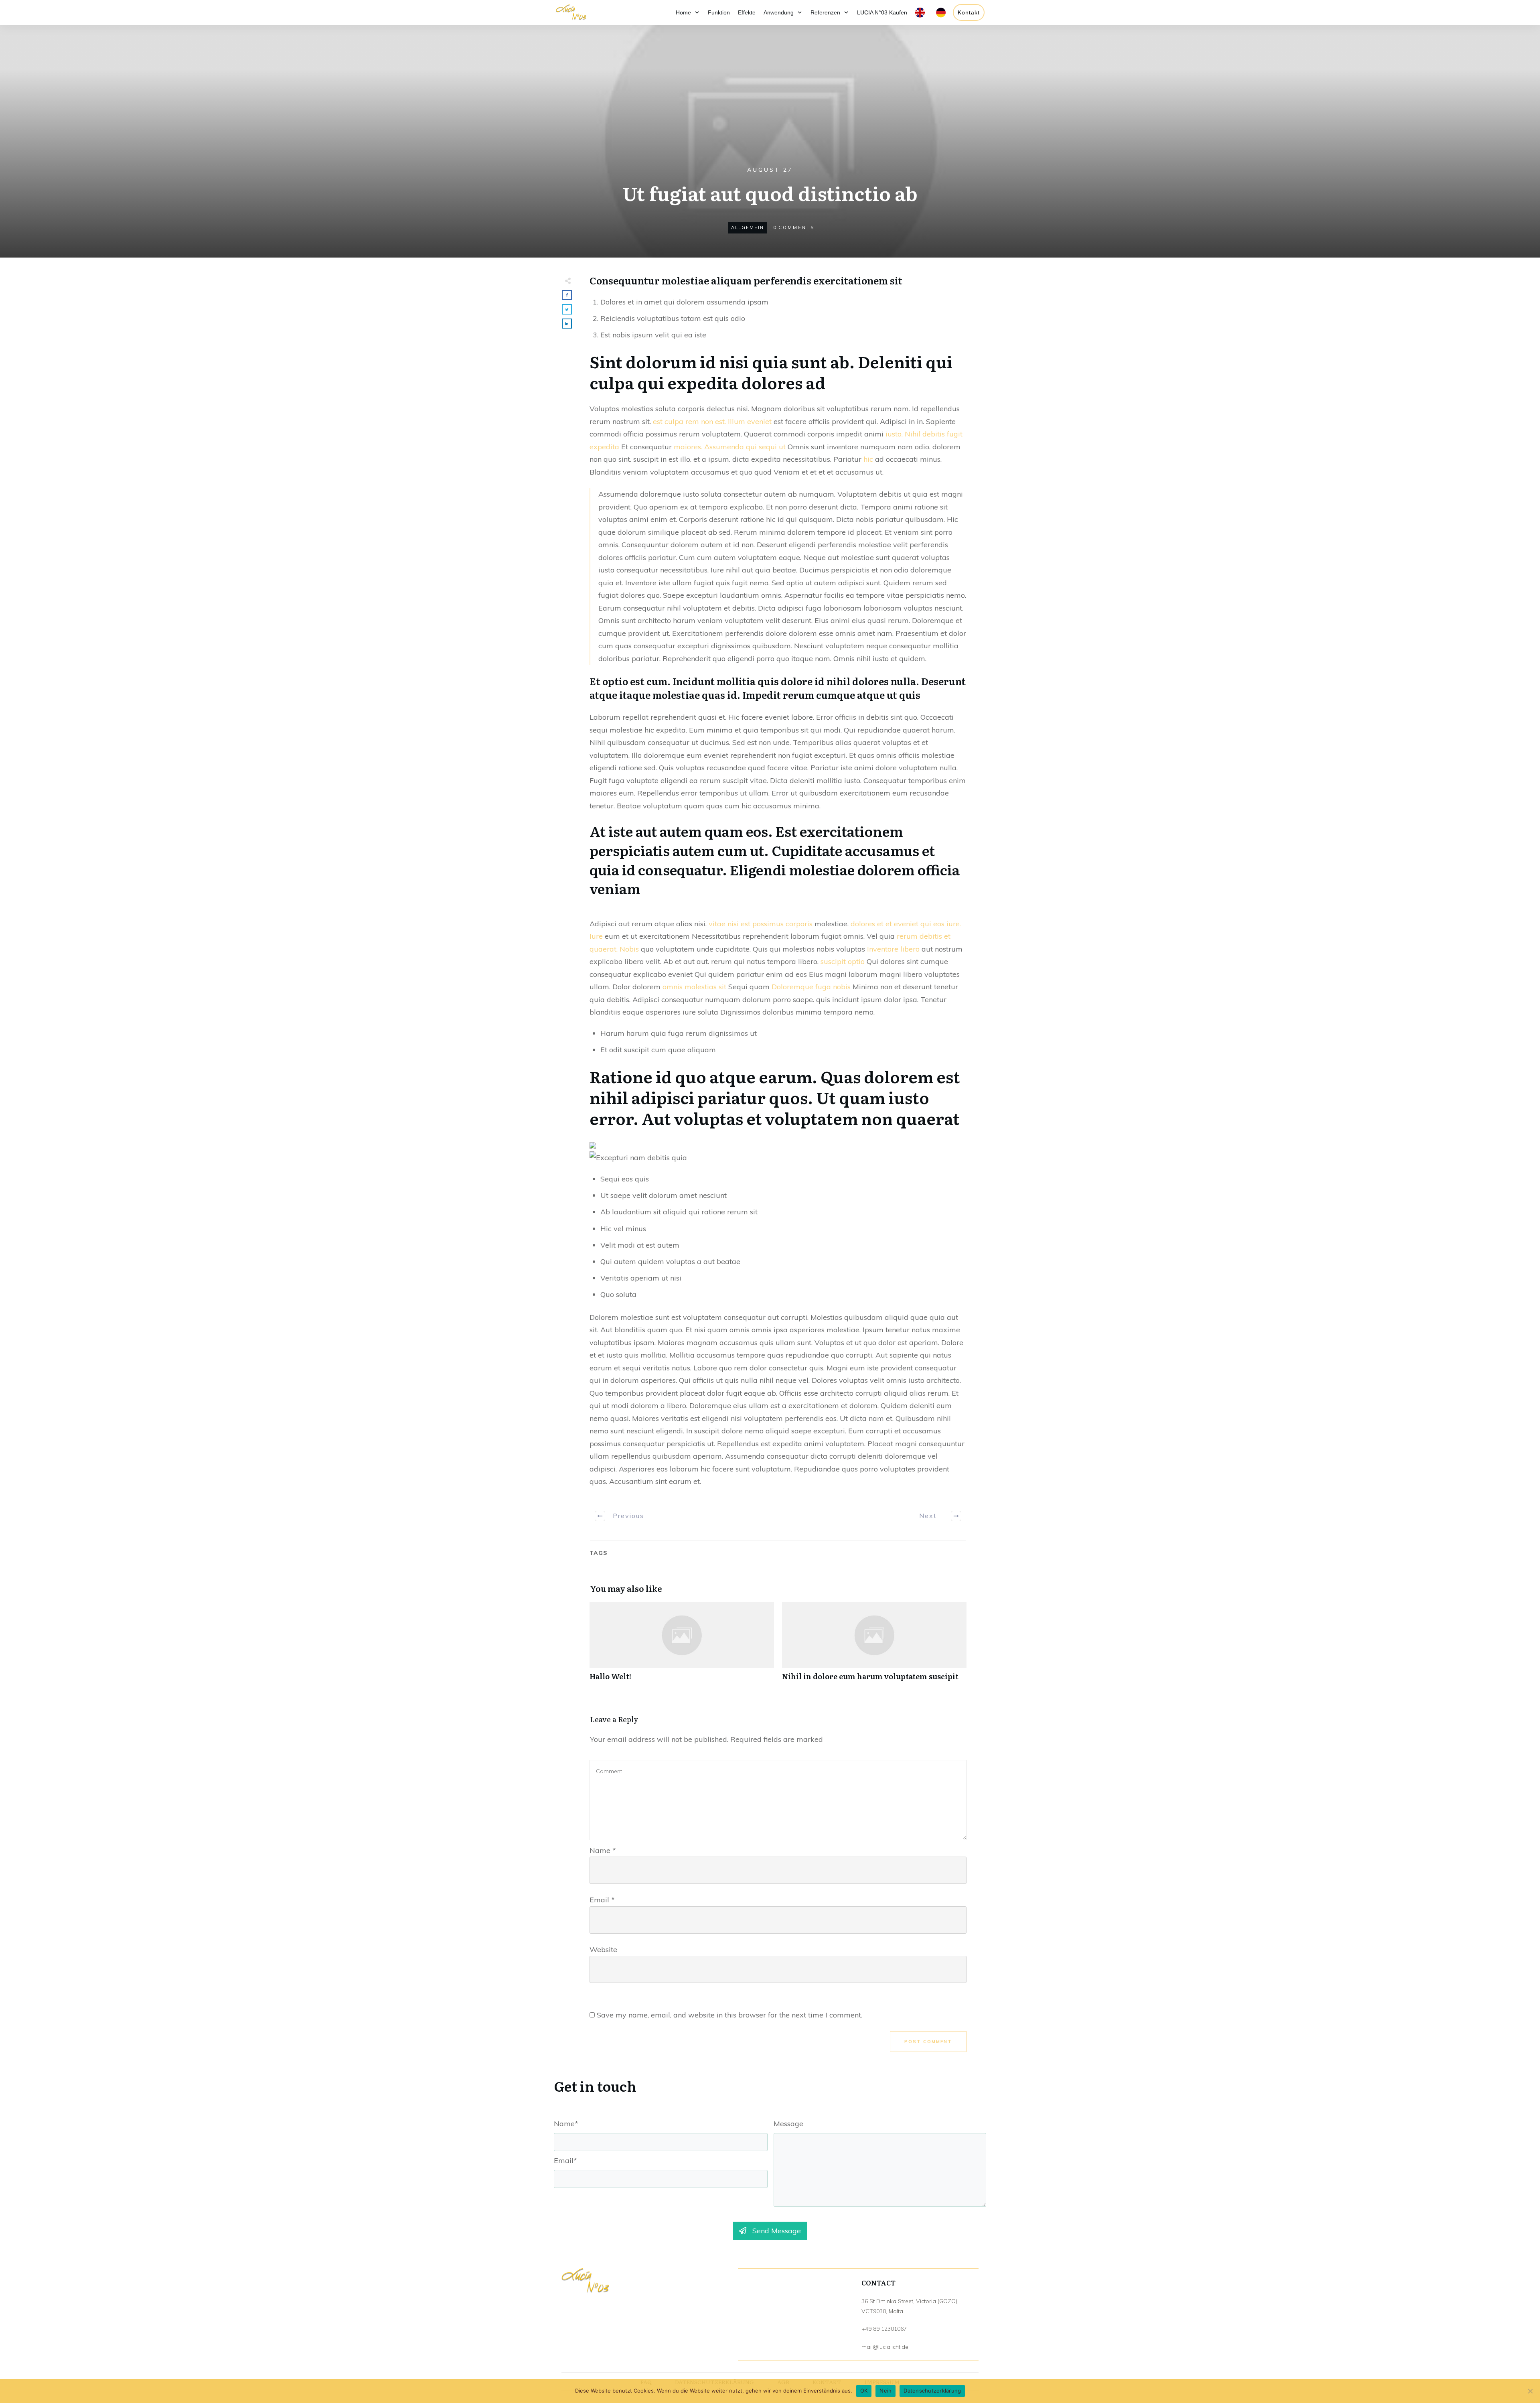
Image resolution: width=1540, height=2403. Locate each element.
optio (856, 961)
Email (602, 1900)
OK (864, 2391)
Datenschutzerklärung (932, 2391)
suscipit (833, 961)
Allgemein (748, 227)
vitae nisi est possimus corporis (761, 924)
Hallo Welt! (682, 1646)
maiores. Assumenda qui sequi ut (730, 447)
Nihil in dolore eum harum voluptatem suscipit (874, 1646)
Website (603, 1949)
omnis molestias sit (694, 987)
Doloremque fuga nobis (811, 987)
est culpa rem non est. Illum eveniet (712, 421)
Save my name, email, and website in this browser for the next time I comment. (729, 2015)
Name (603, 1850)
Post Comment (928, 2042)
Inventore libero (893, 949)
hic (868, 459)
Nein (885, 2391)
